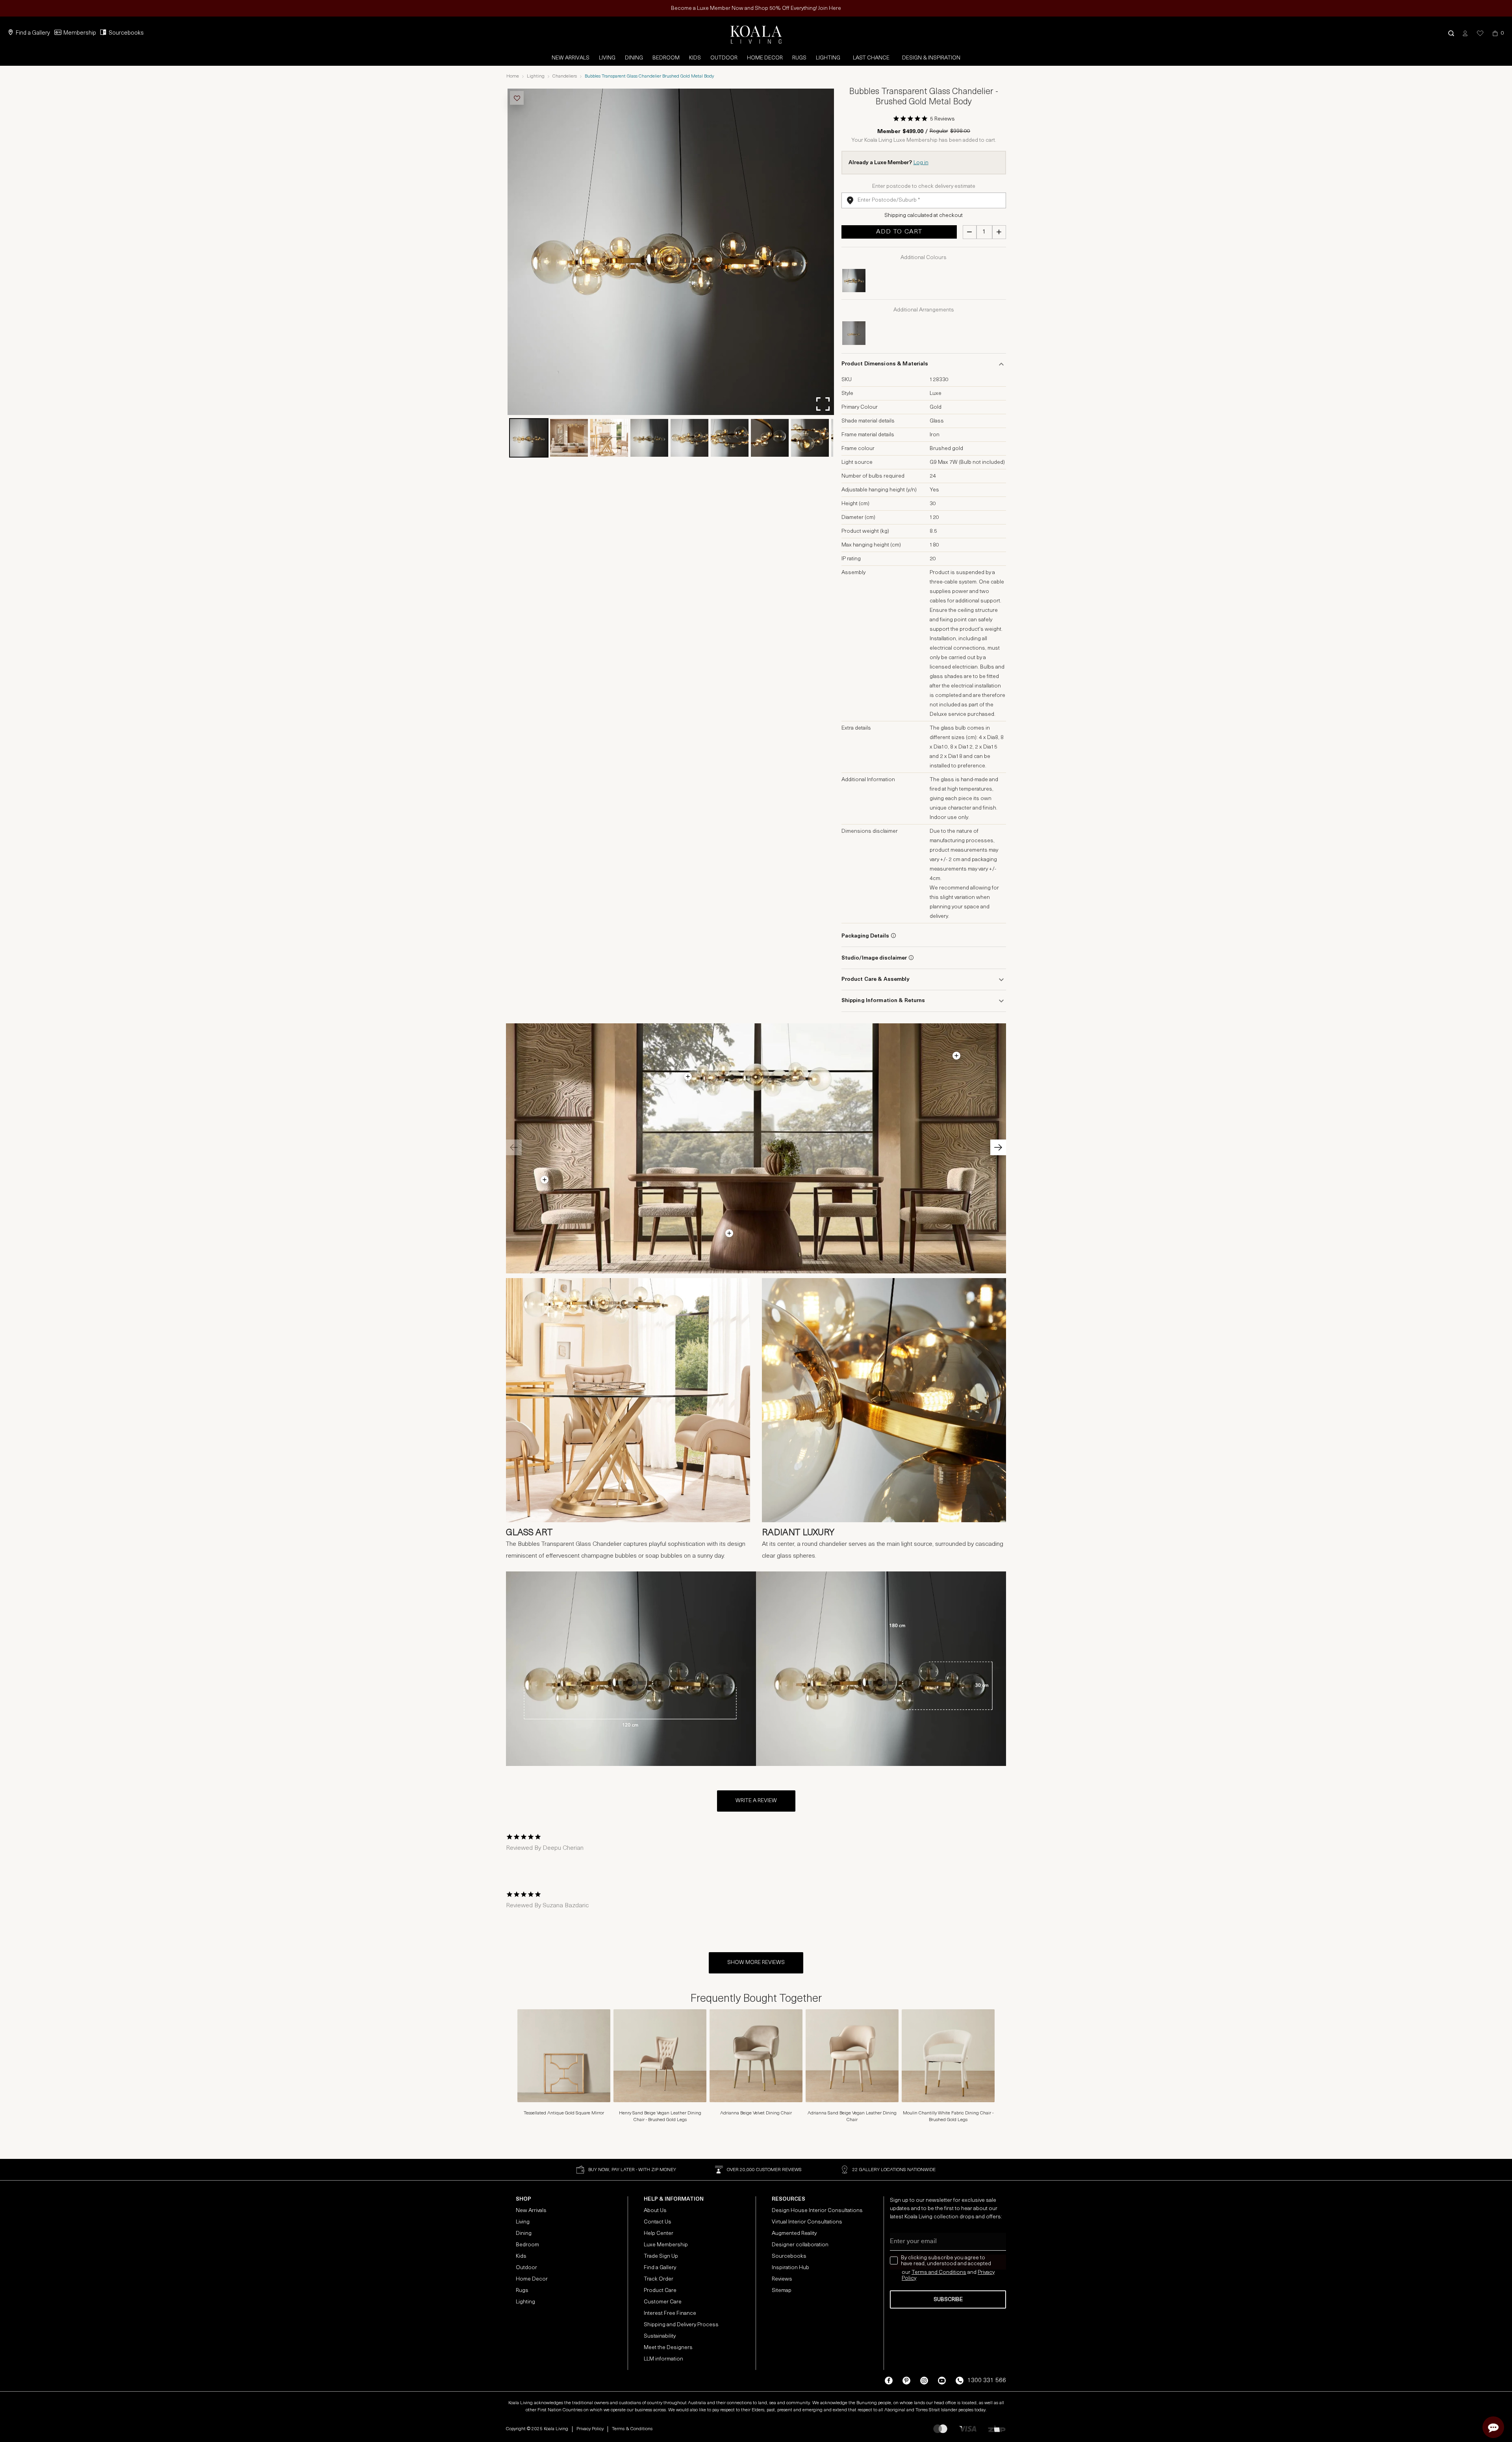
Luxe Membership (666, 2245)
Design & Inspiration (931, 58)
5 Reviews (942, 119)
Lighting (828, 58)
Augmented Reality (794, 2234)
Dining (634, 58)
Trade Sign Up (661, 2256)
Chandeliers (565, 76)
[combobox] (924, 200)
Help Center (659, 2234)
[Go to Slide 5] (689, 438)
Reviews (782, 2279)
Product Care (660, 2291)
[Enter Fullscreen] (823, 404)
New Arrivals (571, 58)
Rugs (799, 58)
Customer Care (663, 2302)
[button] (1451, 33)
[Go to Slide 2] (569, 438)
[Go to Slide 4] (649, 438)
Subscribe (948, 2300)
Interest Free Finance (670, 2313)
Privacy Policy (590, 2429)
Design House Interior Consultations (817, 2211)
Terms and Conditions (939, 2272)
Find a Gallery (33, 33)
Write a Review (756, 1801)
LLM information (663, 2359)
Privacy (986, 2272)
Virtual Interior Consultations (807, 2222)
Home (513, 76)
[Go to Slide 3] (609, 438)
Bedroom (666, 58)
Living (607, 58)
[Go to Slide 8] (810, 438)
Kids (695, 58)
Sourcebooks (126, 33)
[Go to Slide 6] (730, 438)
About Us (655, 2211)
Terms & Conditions (632, 2429)
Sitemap (782, 2291)
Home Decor (765, 58)
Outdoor (724, 58)
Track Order (659, 2279)
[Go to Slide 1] (529, 438)
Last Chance (871, 58)
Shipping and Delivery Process (681, 2325)
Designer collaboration (800, 2245)
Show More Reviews (756, 1963)
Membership (80, 33)
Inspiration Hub (790, 2268)
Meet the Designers (668, 2348)
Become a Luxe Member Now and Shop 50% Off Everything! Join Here (756, 8)
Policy (909, 2278)
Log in (921, 163)
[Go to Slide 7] (770, 438)
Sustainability (660, 2336)
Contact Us (658, 2222)
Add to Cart (899, 232)
